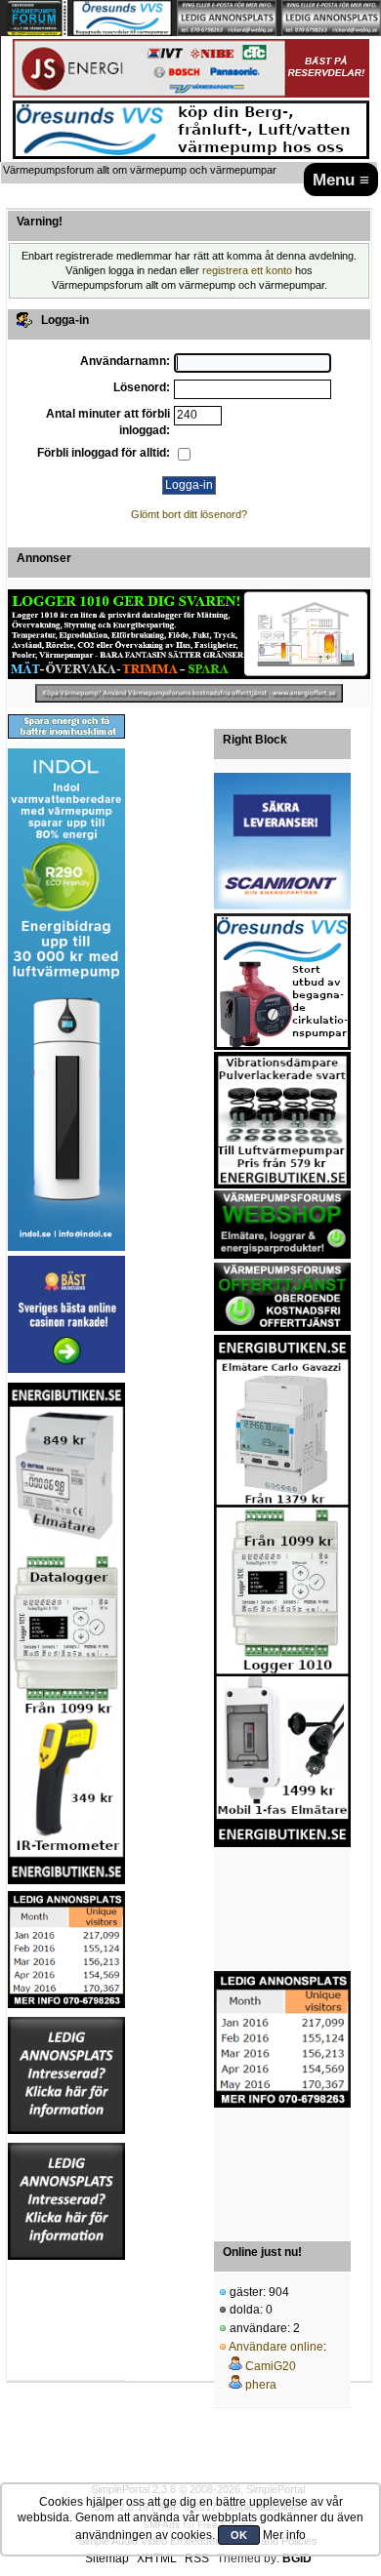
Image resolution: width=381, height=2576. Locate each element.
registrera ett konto (247, 270)
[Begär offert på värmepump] (189, 693)
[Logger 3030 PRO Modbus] (189, 634)
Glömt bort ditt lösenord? (189, 514)
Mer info (284, 2535)
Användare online (276, 2347)
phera (261, 2385)
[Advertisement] (282, 1910)
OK (239, 2535)
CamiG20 (271, 2366)
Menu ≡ (341, 180)
